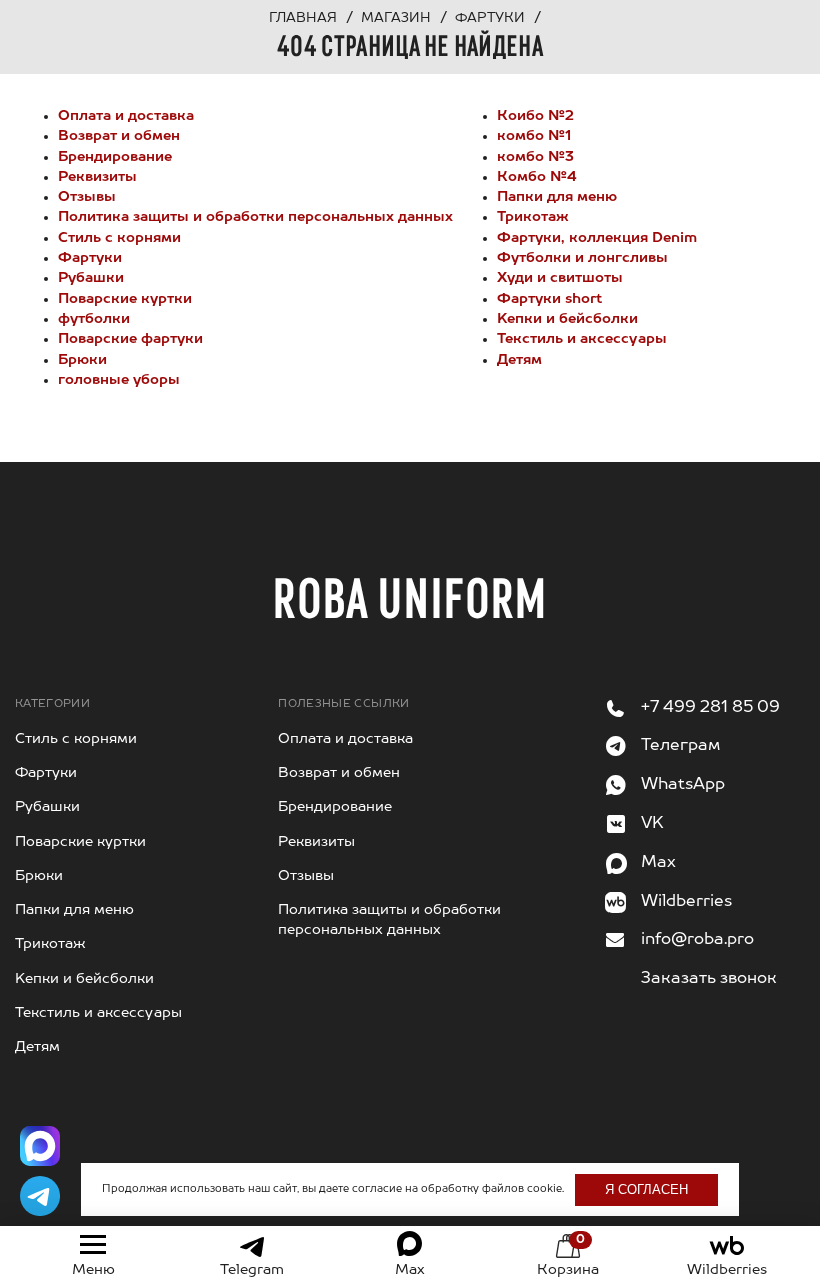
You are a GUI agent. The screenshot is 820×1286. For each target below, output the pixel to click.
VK (652, 824)
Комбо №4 (537, 177)
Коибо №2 (535, 116)
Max (658, 863)
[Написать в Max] (40, 1146)
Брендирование (115, 157)
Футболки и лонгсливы (582, 258)
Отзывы (87, 197)
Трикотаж (533, 217)
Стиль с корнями (119, 238)
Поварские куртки (125, 299)
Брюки (82, 360)
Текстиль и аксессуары (582, 339)
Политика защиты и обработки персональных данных (255, 217)
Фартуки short (549, 299)
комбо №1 (534, 136)
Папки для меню (557, 197)
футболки (94, 319)
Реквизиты (97, 177)
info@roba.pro (697, 940)
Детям (519, 360)
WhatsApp (683, 785)
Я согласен (646, 1189)
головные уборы (119, 380)
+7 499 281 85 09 (710, 708)
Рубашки (91, 278)
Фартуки (90, 258)
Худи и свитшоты (560, 278)
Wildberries (686, 902)
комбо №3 (535, 157)
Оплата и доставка (126, 116)
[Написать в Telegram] (40, 1196)
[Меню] (93, 1245)
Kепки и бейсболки (567, 319)
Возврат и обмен (119, 136)
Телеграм (680, 746)
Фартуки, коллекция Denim (597, 238)
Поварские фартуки (130, 339)
